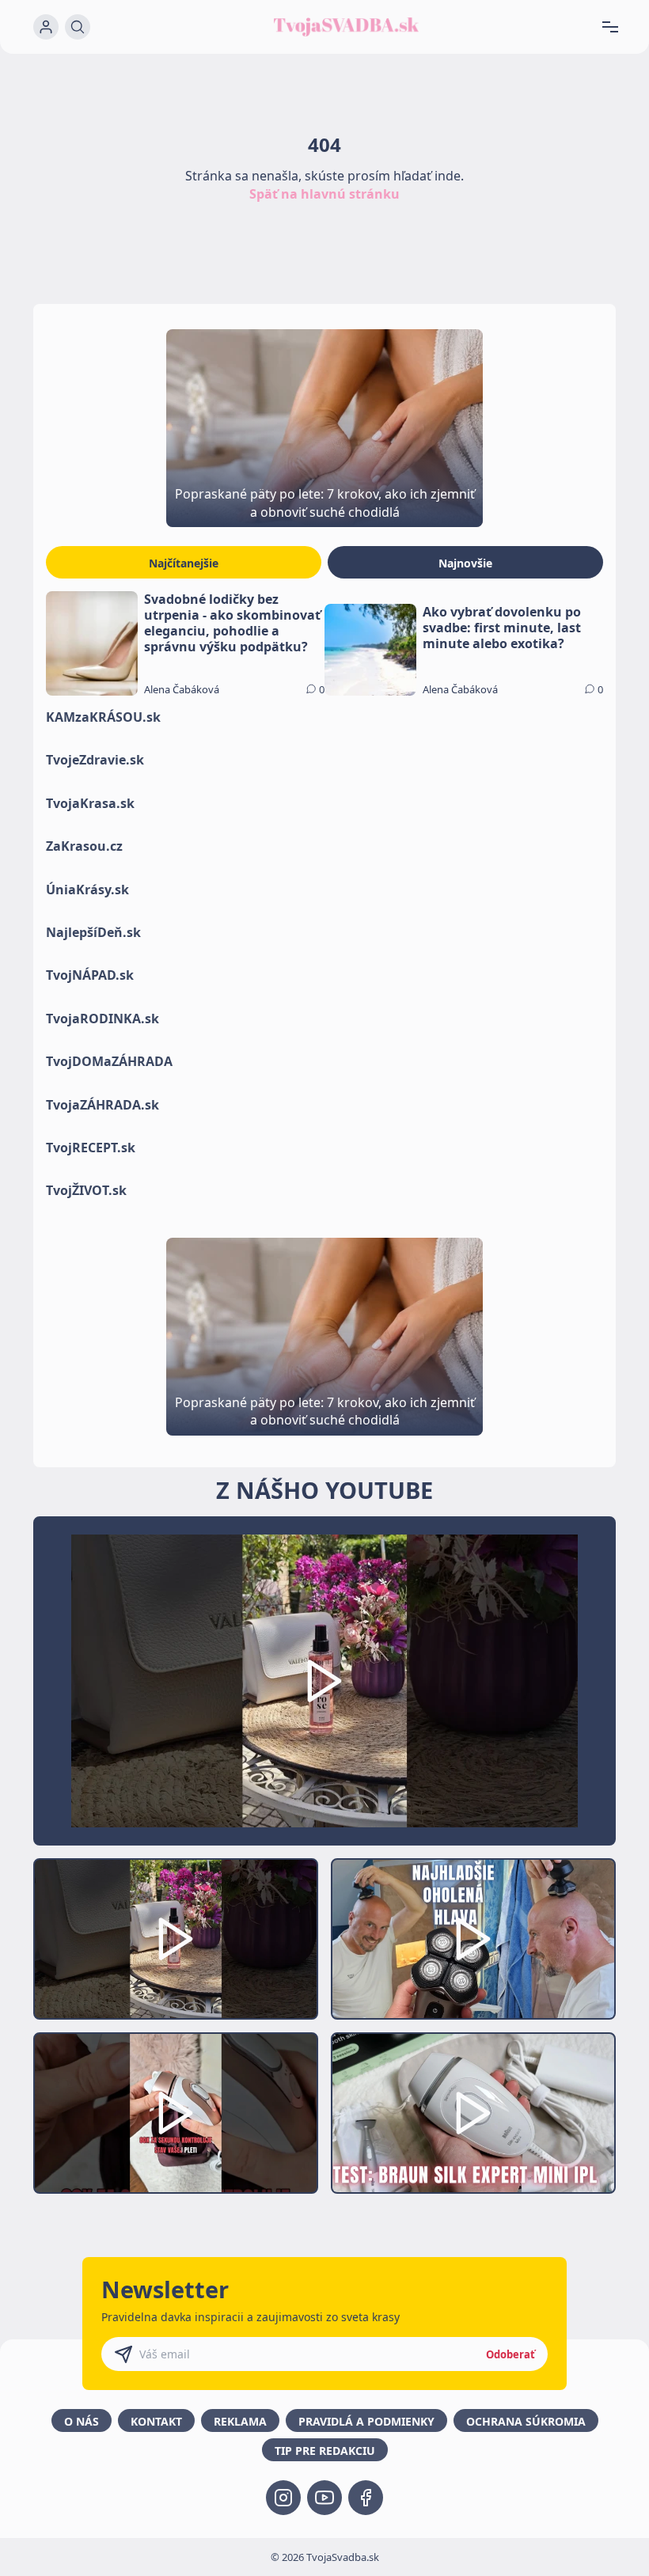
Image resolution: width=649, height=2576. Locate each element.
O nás (82, 2421)
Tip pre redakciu (325, 2451)
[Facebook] (366, 2498)
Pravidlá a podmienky (366, 2421)
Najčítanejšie (184, 563)
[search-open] (78, 27)
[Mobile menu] (616, 27)
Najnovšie (465, 563)
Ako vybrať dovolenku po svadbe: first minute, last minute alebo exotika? (502, 628)
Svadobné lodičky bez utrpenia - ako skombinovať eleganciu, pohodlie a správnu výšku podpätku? (232, 623)
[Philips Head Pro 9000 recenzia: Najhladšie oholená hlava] (473, 1939)
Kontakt (156, 2421)
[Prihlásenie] (46, 27)
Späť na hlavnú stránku (324, 194)
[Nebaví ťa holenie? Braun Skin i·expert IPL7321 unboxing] (176, 2113)
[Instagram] (283, 2498)
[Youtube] (324, 2498)
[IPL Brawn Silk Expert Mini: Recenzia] (473, 2113)
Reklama (240, 2421)
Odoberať (510, 2354)
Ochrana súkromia (526, 2421)
